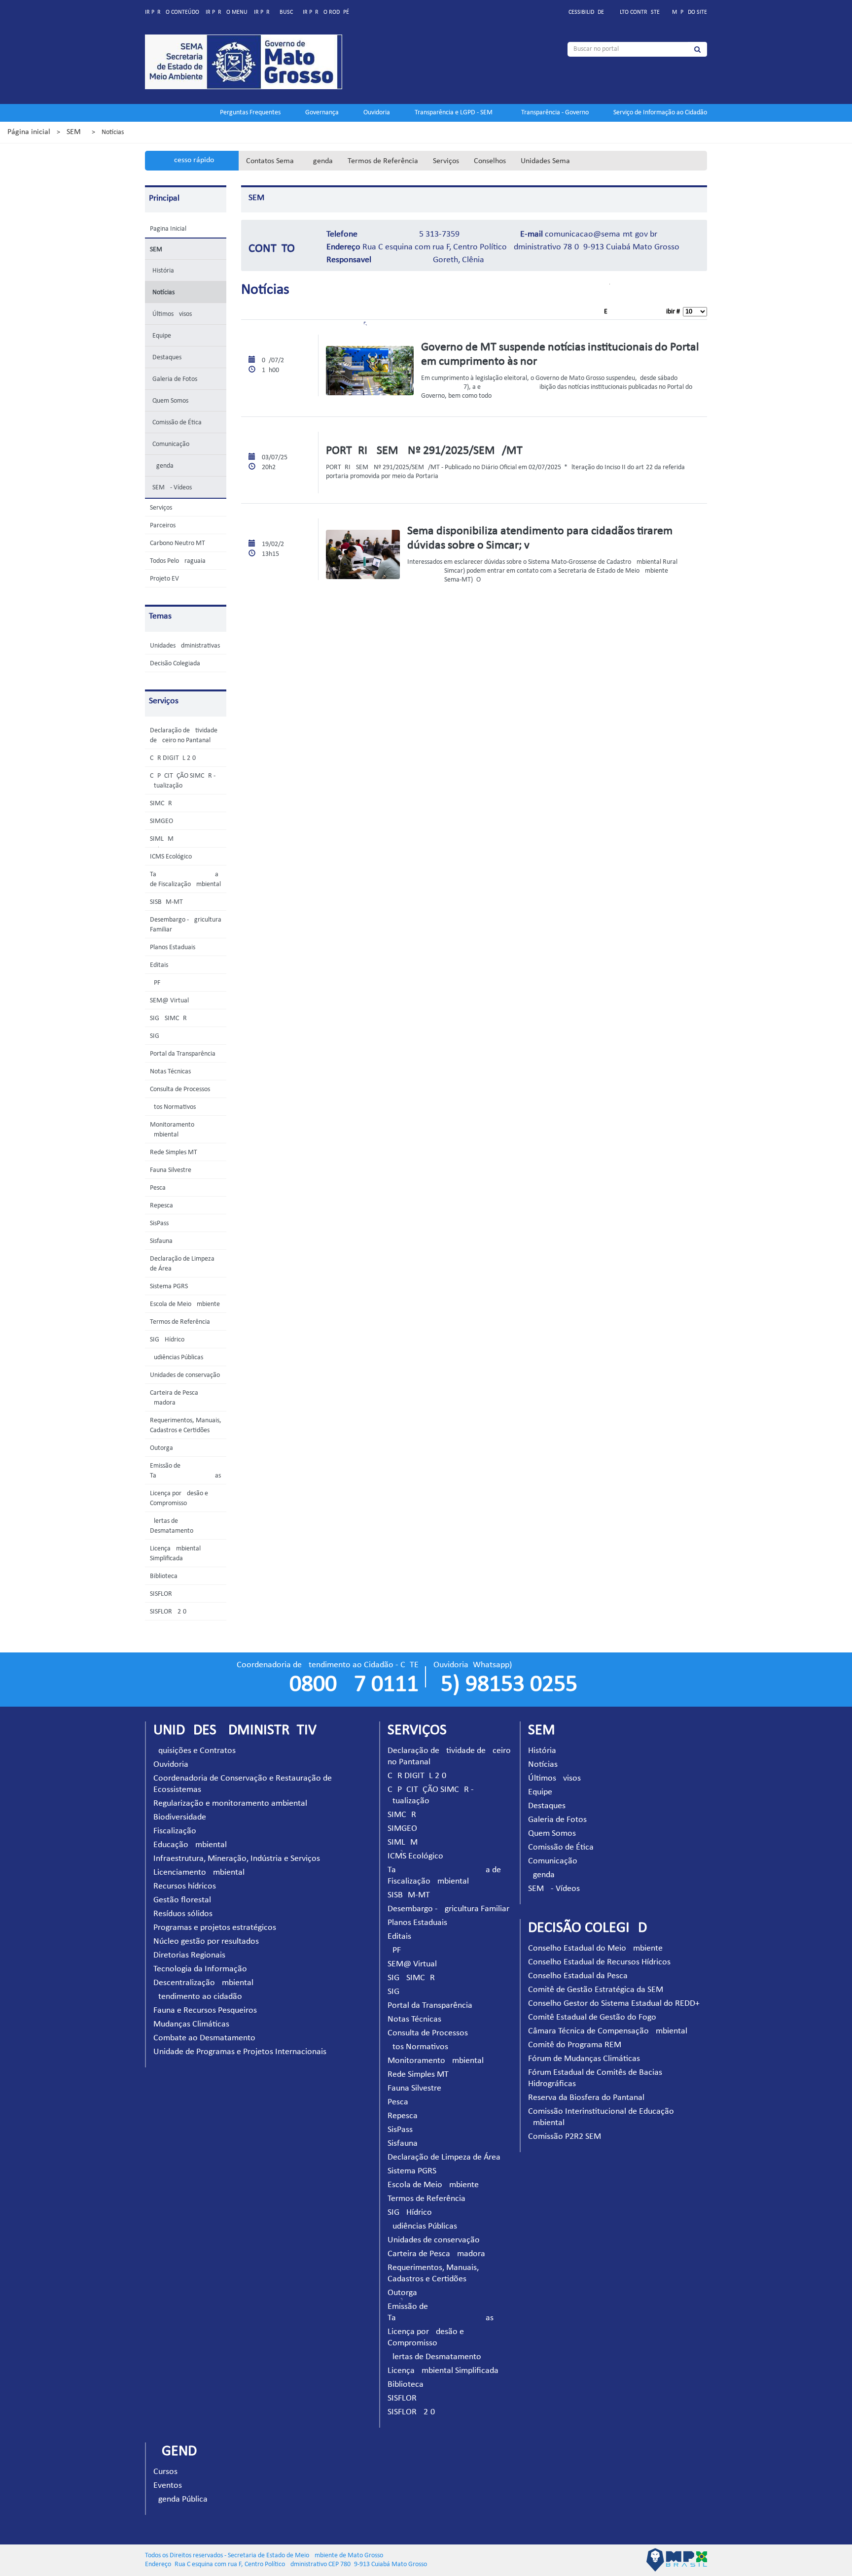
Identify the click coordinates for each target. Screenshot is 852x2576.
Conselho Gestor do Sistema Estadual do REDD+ (614, 2004)
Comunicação (171, 444)
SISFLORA (163, 1594)
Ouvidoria (377, 113)
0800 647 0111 (354, 1685)
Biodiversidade (180, 1817)
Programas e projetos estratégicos (215, 1928)
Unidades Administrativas (185, 646)
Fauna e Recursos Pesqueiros (205, 2010)
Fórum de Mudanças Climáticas (584, 2059)
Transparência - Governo (555, 113)
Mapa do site (690, 12)
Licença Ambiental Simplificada (443, 2371)
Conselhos (490, 161)
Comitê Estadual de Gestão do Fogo (592, 2017)
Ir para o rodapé (326, 12)
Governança (322, 113)
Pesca (158, 1188)
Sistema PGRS (169, 1287)
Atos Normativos (173, 1107)
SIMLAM (162, 839)
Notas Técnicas (170, 1072)
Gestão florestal (182, 1900)
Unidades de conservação (185, 1375)
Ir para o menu (227, 12)
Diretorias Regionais (189, 1955)
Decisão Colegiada (175, 664)
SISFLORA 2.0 (168, 1612)
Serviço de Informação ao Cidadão (660, 113)
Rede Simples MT (174, 1152)
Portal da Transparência (183, 1054)
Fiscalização (175, 1831)
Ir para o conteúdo (172, 12)
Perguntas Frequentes (250, 113)
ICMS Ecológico (171, 857)
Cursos (165, 2472)
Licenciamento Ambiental (199, 1872)
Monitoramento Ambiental (436, 2061)
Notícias (163, 292)
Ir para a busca (275, 12)
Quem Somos (170, 401)
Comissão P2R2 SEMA (567, 2137)
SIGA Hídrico (167, 1340)
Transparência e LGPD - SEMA (456, 113)
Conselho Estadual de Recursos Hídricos (599, 1962)
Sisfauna (161, 1241)
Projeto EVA (166, 579)
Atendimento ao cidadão (198, 1997)
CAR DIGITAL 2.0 (173, 758)
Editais (159, 965)
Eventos (168, 2486)
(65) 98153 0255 (505, 1685)
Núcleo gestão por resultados (206, 1941)
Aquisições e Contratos (195, 1751)
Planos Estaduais (173, 947)
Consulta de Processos (180, 1089)
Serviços (446, 161)
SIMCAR (161, 804)
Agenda (321, 161)
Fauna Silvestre (171, 1170)
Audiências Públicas (177, 1357)
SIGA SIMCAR (168, 1018)
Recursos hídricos (185, 1886)
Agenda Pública (180, 2499)
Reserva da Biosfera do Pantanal (586, 2098)
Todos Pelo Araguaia (178, 561)
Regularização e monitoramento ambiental (230, 1803)
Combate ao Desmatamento (204, 2038)
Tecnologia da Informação (200, 1969)
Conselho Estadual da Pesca (578, 1976)
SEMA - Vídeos (172, 488)
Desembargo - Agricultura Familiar (448, 1909)
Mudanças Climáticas (191, 2024)
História (163, 271)
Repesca (161, 1206)
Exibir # (643, 312)
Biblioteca (164, 1576)
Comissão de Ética (177, 423)
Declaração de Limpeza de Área (444, 2157)
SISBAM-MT (166, 902)
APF (155, 983)
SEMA (76, 132)
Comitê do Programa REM (575, 2045)
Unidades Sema (545, 161)
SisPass (159, 1223)
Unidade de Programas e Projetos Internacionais (240, 2052)
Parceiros (163, 526)
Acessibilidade (585, 12)
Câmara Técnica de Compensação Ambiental (608, 2031)
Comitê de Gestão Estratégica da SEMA (598, 1990)
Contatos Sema (270, 161)
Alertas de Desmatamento (434, 2357)
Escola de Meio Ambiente (185, 1304)
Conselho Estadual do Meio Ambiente (595, 1948)
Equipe (162, 336)
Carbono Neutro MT (177, 543)
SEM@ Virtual (169, 1001)
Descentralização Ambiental (203, 1983)
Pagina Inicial (168, 229)
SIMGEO (161, 821)
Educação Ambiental (190, 1845)
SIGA (157, 1036)
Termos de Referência (383, 161)
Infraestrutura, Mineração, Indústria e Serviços (237, 1859)
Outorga (161, 1448)
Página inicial (29, 132)
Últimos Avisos (172, 314)
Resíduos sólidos (183, 1914)
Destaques (167, 358)
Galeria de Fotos (175, 379)
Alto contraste (638, 12)
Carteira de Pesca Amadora (436, 2254)
